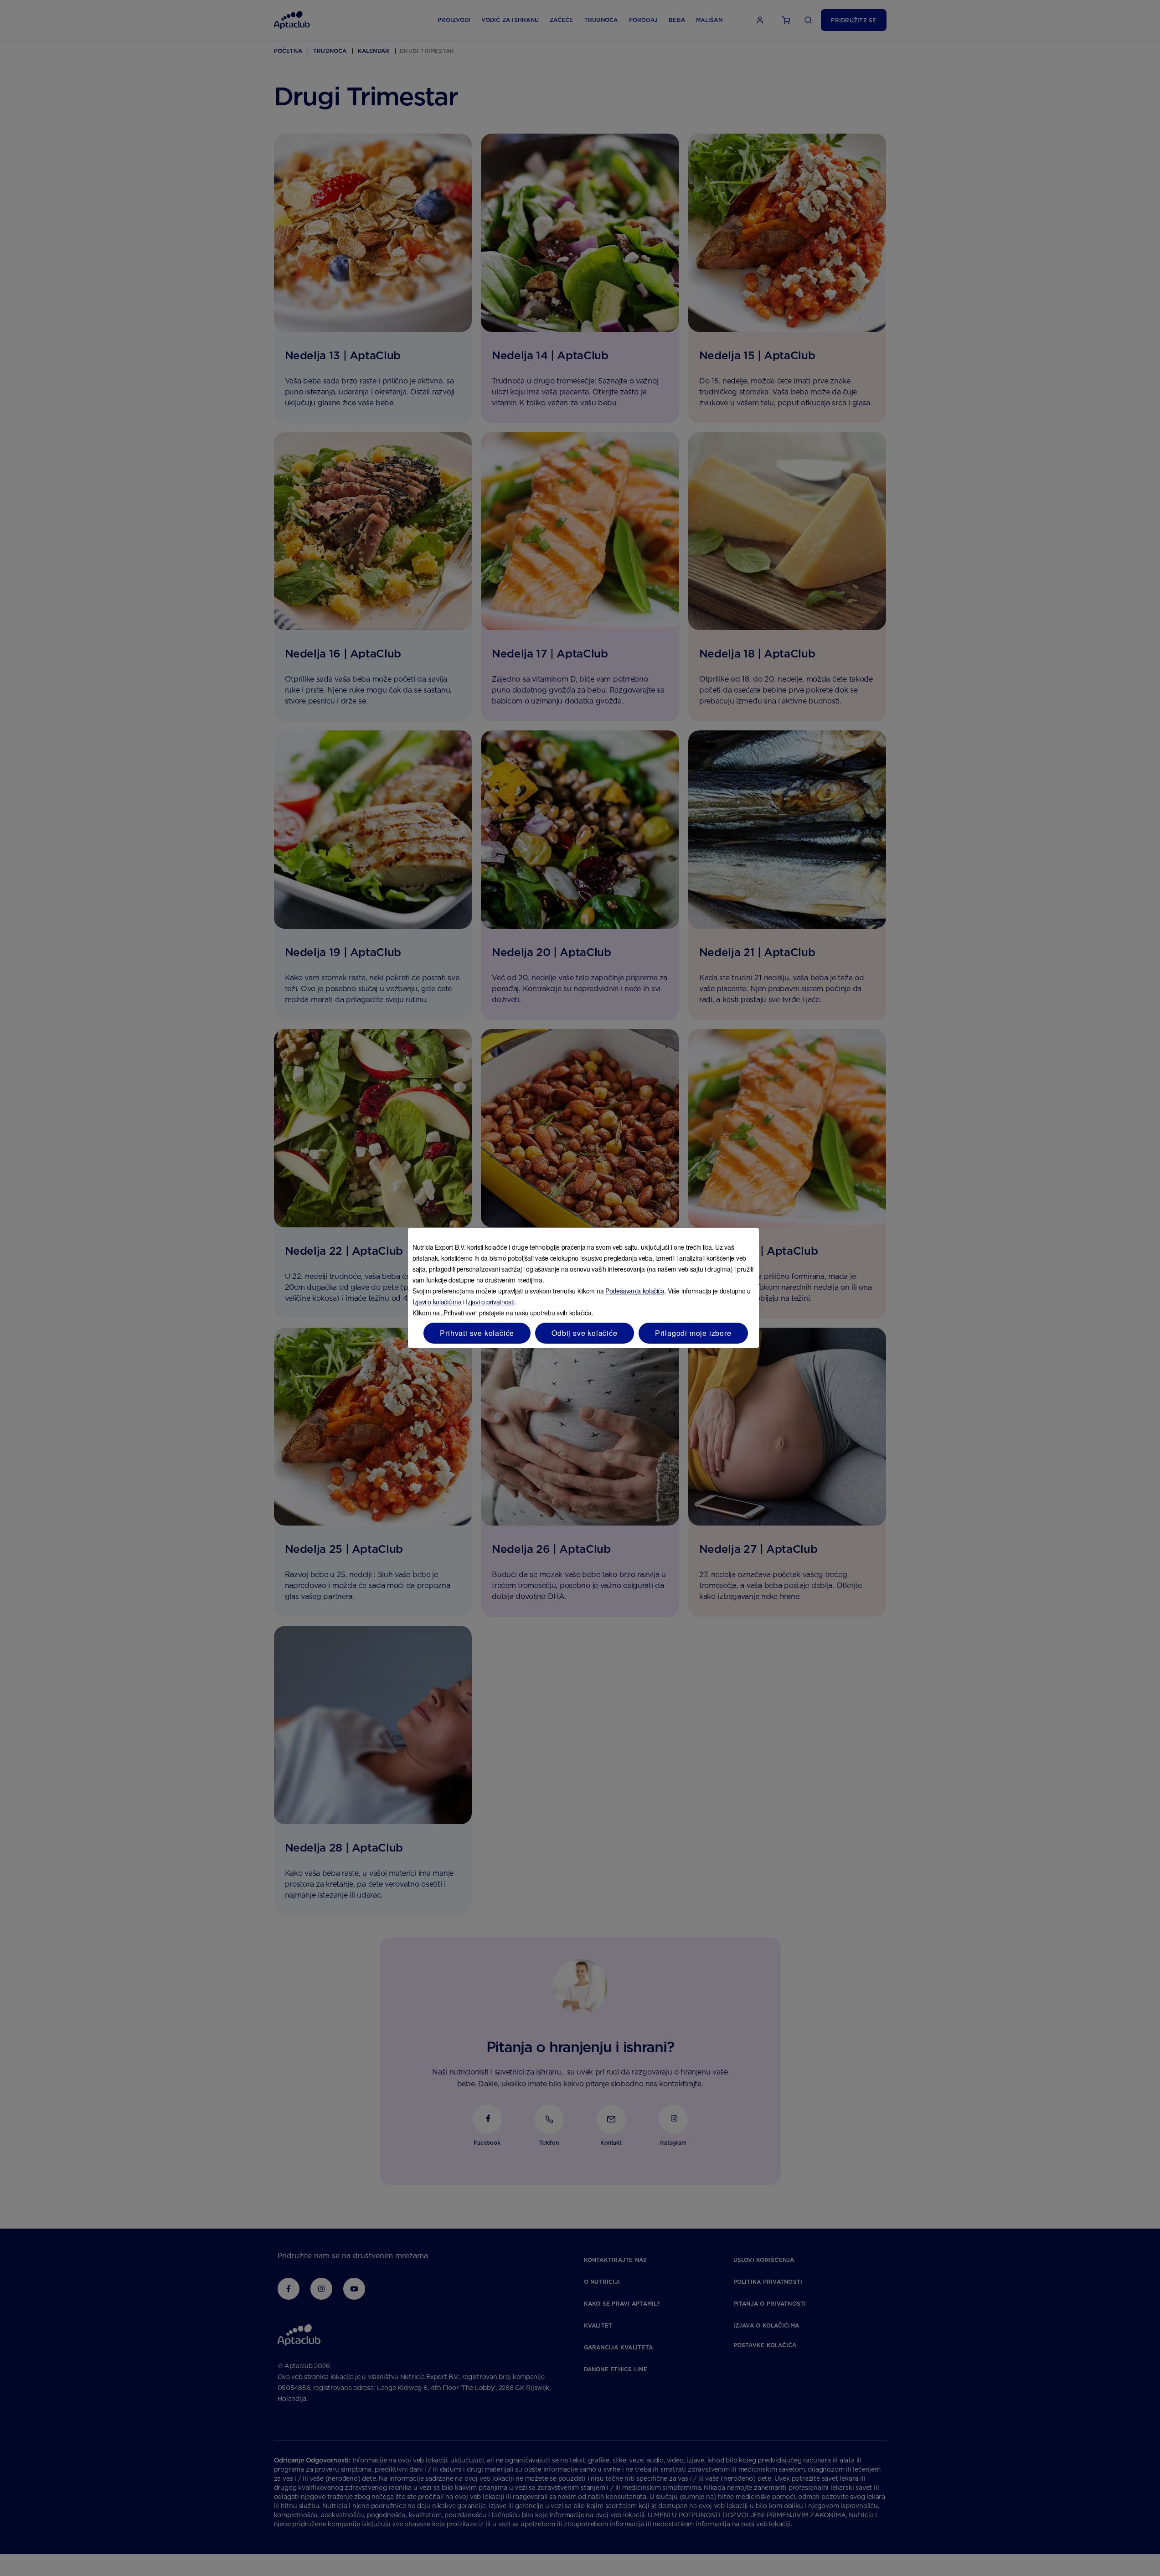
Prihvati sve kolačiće (477, 1333)
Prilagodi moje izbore (693, 1333)
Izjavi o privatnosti (490, 1302)
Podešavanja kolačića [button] (635, 1291)
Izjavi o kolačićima (437, 1302)
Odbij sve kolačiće (584, 1333)
